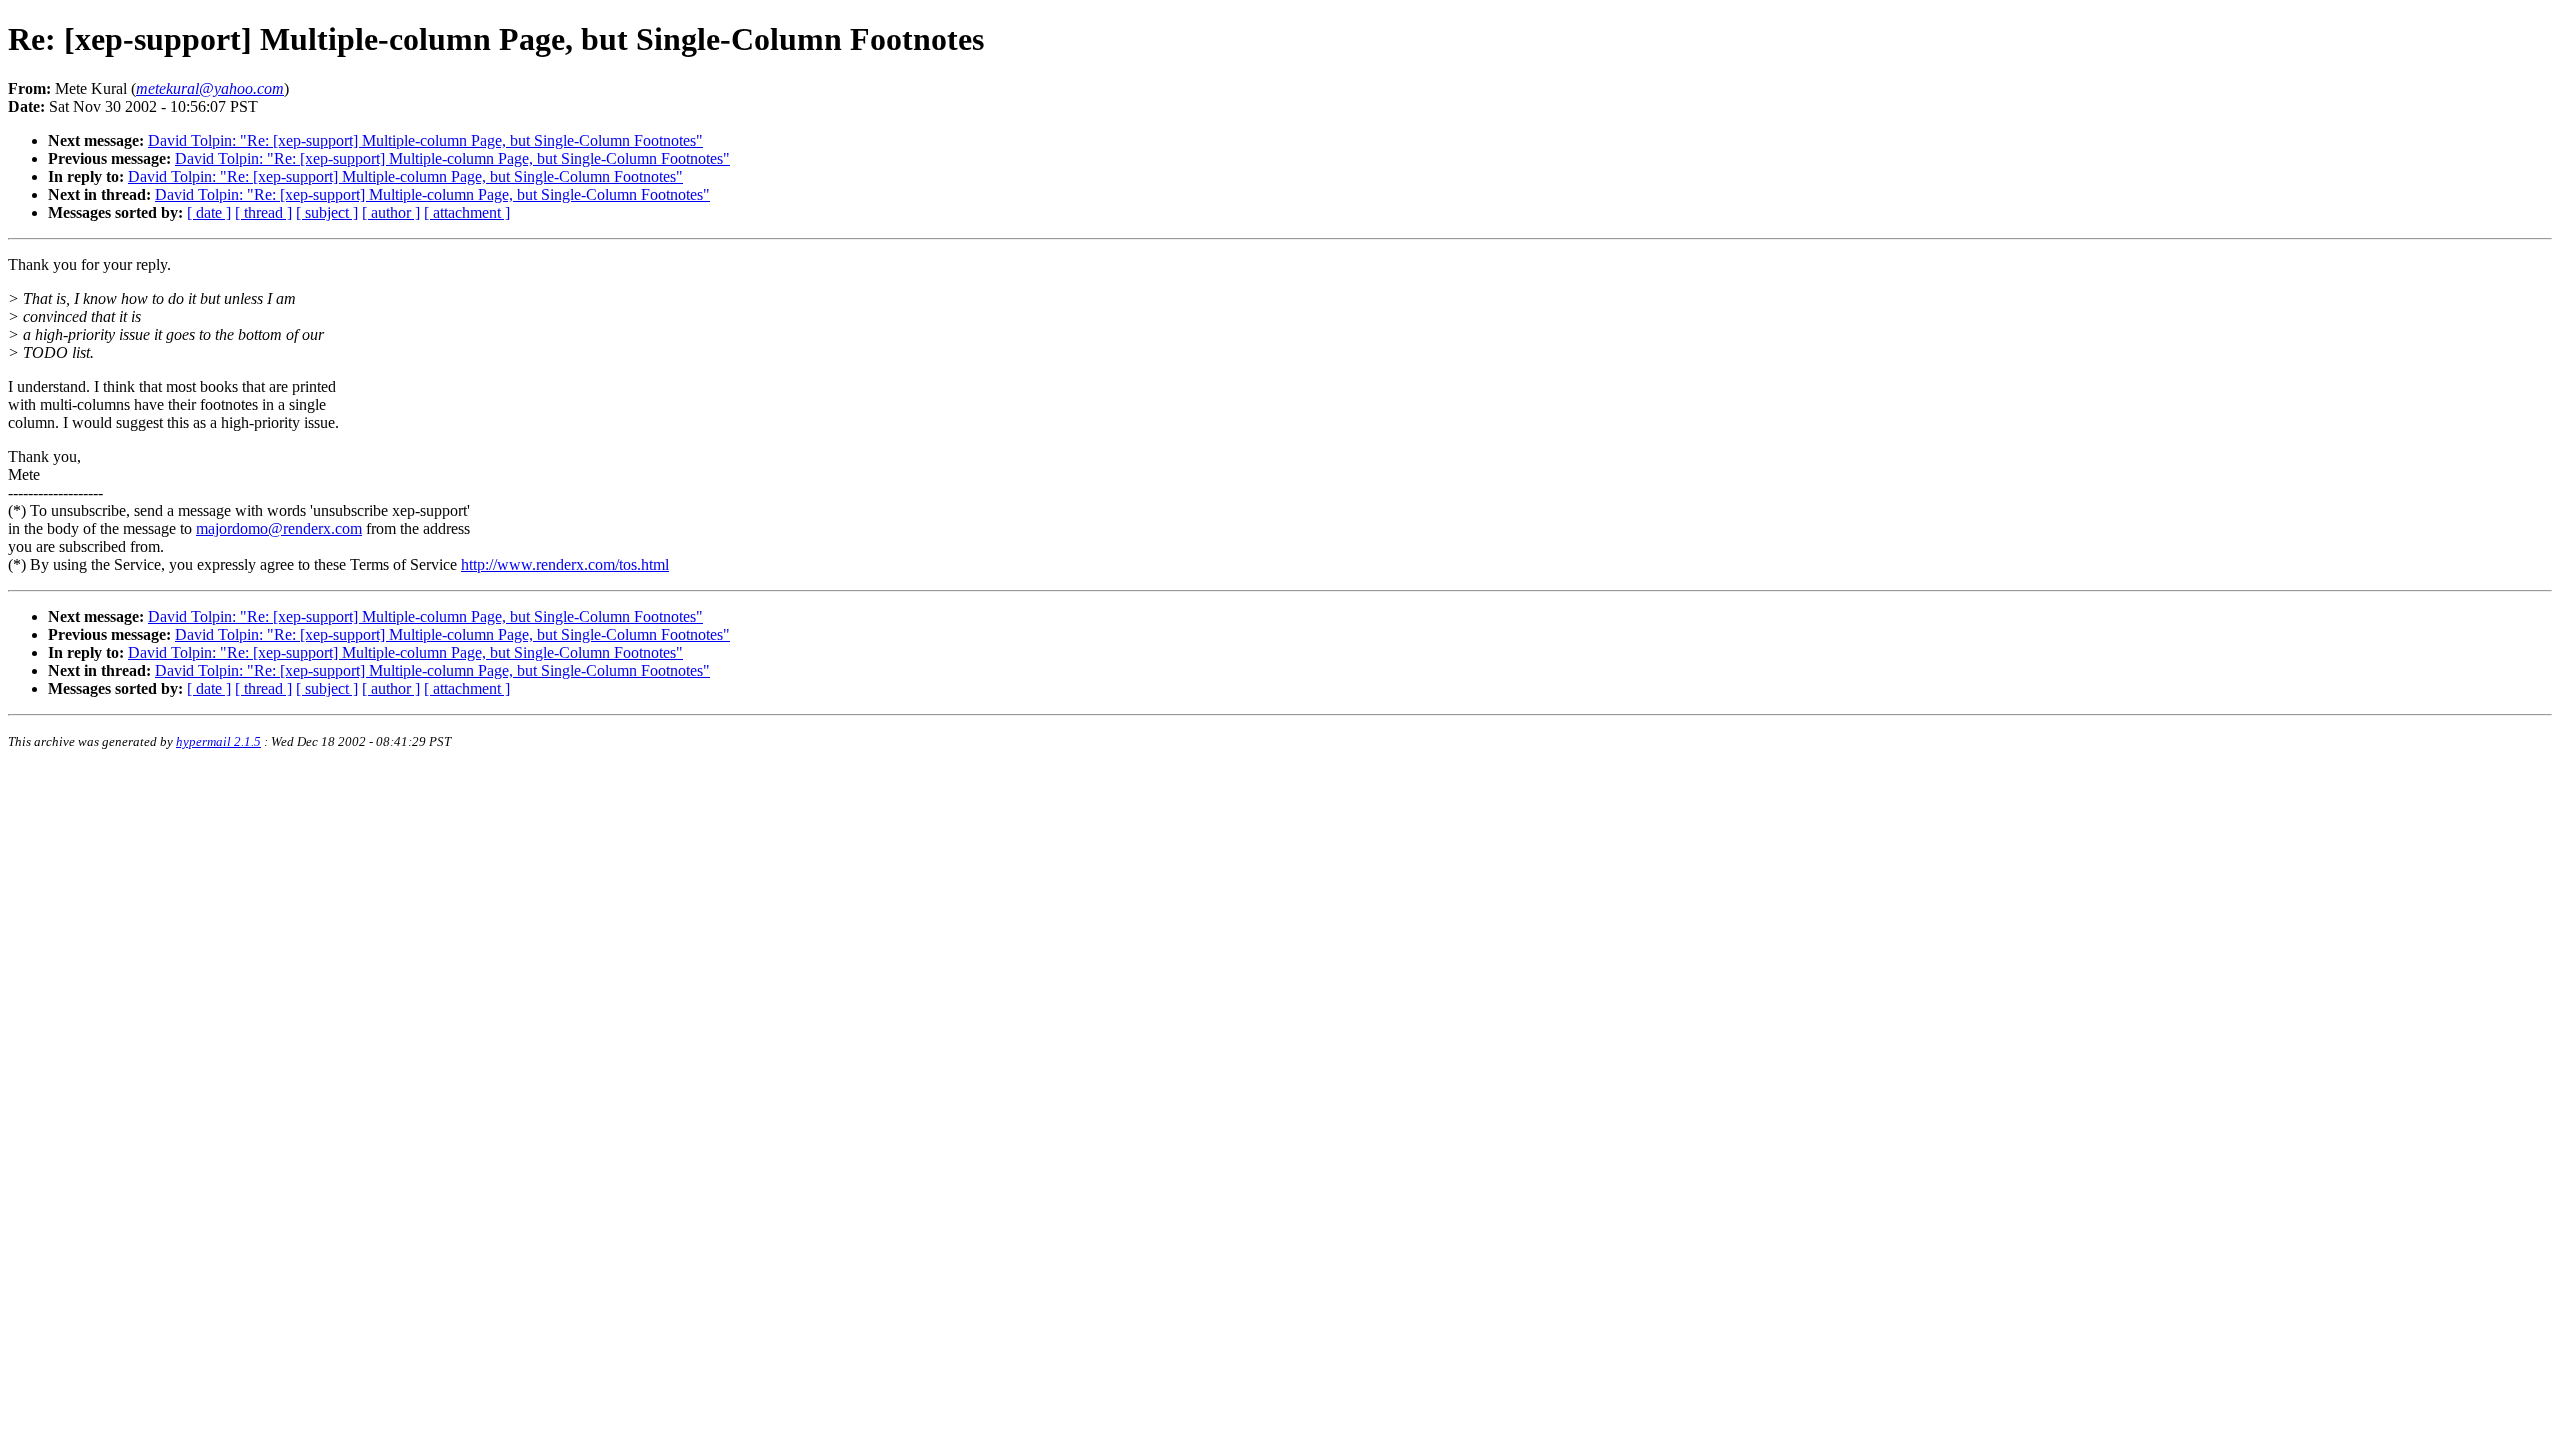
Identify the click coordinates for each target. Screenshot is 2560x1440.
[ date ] (209, 212)
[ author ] (391, 212)
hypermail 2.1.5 (218, 741)
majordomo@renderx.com (279, 528)
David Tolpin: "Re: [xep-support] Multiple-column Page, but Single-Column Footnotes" (425, 140)
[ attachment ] (467, 212)
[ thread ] (263, 212)
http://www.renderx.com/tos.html (565, 564)
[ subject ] (327, 212)
